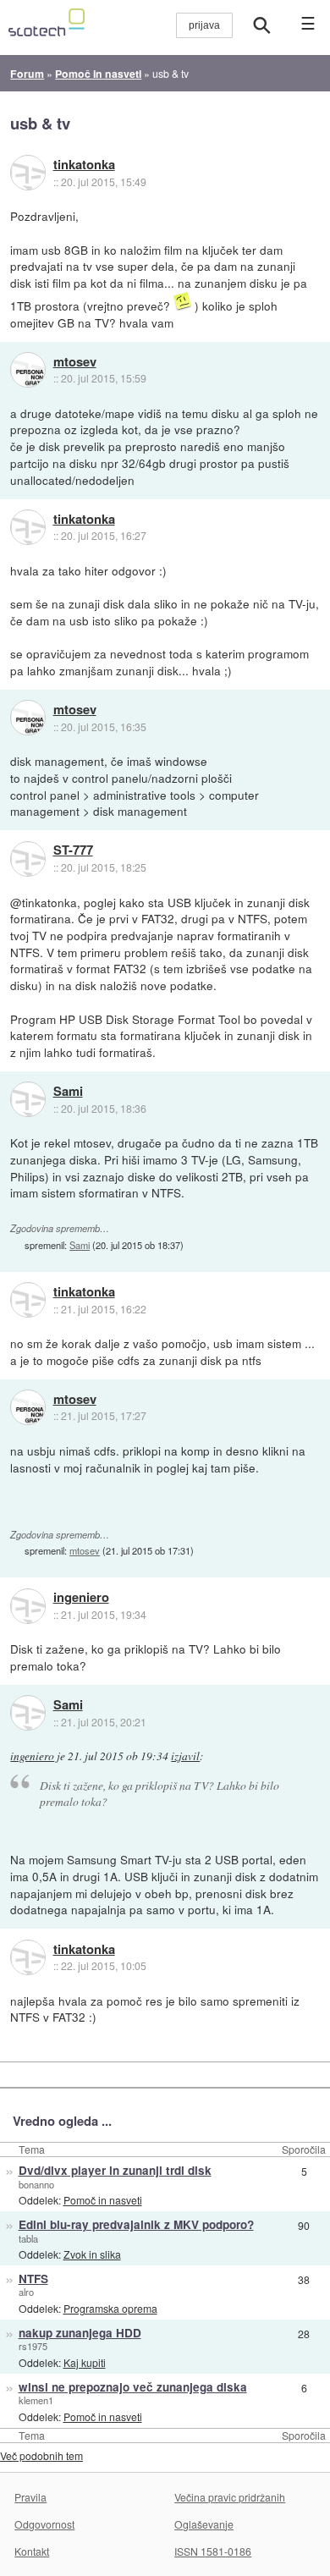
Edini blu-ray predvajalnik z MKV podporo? (136, 2224)
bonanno (36, 2184)
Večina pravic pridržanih (230, 2497)
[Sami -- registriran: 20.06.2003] (28, 1099)
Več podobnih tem (41, 2455)
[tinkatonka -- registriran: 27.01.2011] (28, 173)
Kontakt (32, 2551)
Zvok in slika (92, 2254)
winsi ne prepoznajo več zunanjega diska (133, 2387)
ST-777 (73, 850)
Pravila (30, 2497)
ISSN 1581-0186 (213, 2551)
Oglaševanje (204, 2524)
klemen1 (36, 2400)
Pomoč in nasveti (103, 2200)
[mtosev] (28, 370)
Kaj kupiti (85, 2362)
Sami (68, 1092)
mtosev (75, 362)
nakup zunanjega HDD (80, 2333)
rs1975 (33, 2346)
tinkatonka (84, 165)
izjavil (185, 1756)
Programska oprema (110, 2308)
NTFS (33, 2279)
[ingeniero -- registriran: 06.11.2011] (28, 1606)
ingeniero (81, 1598)
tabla (28, 2238)
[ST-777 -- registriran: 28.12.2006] (28, 859)
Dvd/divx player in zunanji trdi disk (115, 2170)
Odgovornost (44, 2524)
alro (26, 2292)
